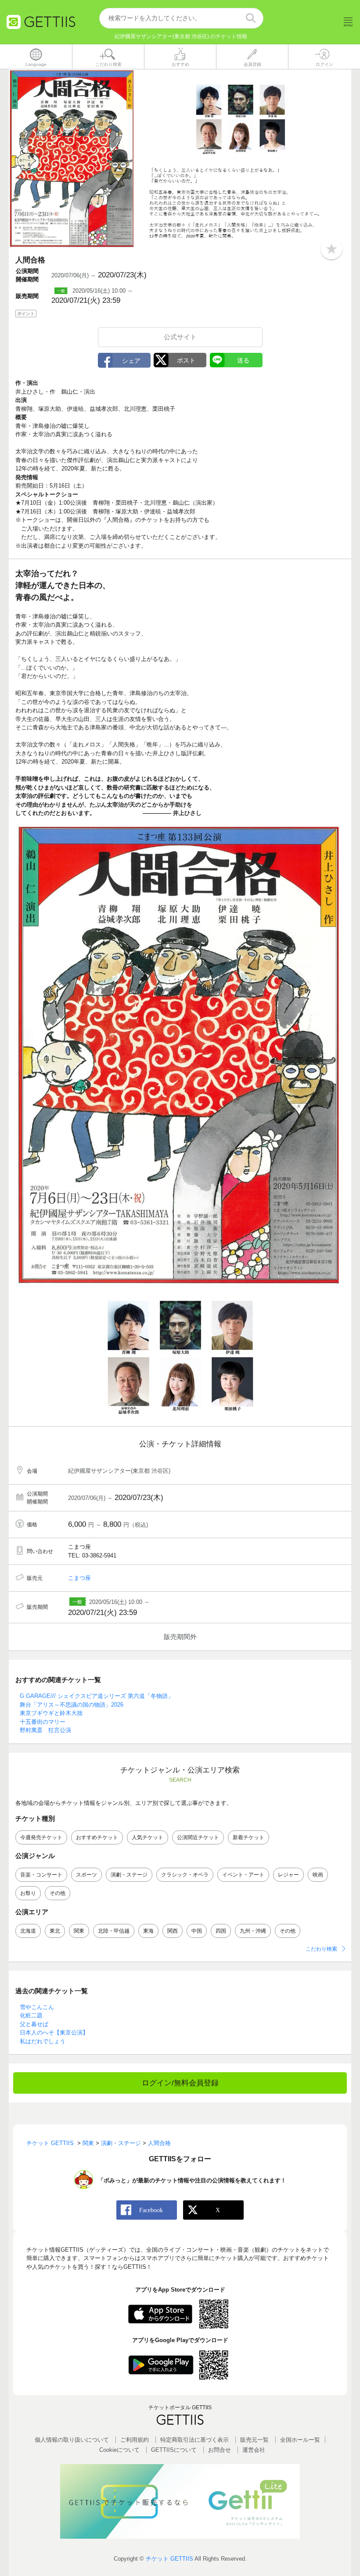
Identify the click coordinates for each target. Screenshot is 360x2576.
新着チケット (248, 1837)
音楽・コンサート (41, 1875)
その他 (58, 1893)
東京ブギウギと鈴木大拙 (51, 1713)
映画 (318, 1875)
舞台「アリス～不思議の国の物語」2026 (72, 1705)
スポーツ (86, 1875)
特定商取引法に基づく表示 (194, 2440)
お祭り (28, 1893)
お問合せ (220, 2450)
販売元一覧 (254, 2440)
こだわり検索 (321, 1949)
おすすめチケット (97, 1837)
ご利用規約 (135, 2440)
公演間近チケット (198, 1837)
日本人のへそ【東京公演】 (54, 2032)
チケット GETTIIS (169, 2559)
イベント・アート (243, 1875)
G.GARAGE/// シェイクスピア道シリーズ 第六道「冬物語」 (97, 1696)
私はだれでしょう (43, 2041)
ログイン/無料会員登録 (180, 2083)
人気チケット (148, 1837)
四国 (221, 1931)
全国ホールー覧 (300, 2440)
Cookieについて (119, 2450)
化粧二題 (31, 2015)
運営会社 (254, 2450)
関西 (173, 1931)
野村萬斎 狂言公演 (45, 1730)
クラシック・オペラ (185, 1875)
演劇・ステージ (129, 1875)
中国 (197, 1931)
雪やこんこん (37, 2007)
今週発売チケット (41, 1837)
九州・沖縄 (253, 1931)
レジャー (288, 1875)
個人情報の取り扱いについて (72, 2440)
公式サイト (180, 337)
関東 (79, 1931)
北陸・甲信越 (114, 1931)
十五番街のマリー (43, 1722)
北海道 (28, 1931)
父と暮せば (34, 2024)
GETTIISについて (174, 2450)
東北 (55, 1931)
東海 (148, 1931)
